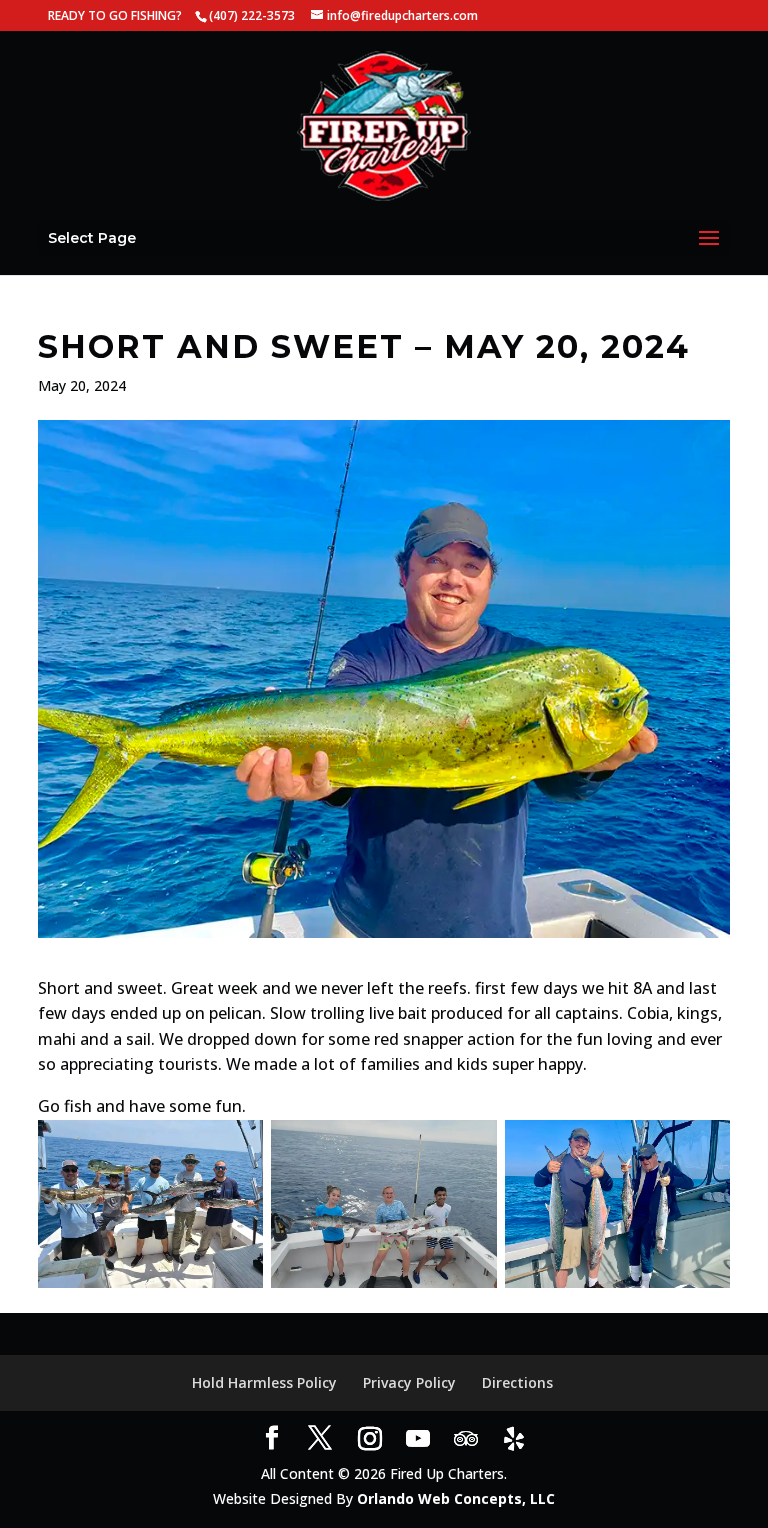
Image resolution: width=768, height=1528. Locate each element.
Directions (517, 1382)
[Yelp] (514, 1439)
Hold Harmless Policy (264, 1382)
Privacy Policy (409, 1382)
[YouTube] (418, 1439)
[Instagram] (370, 1439)
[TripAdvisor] (466, 1439)
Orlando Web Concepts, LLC (456, 1498)
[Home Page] (384, 124)
